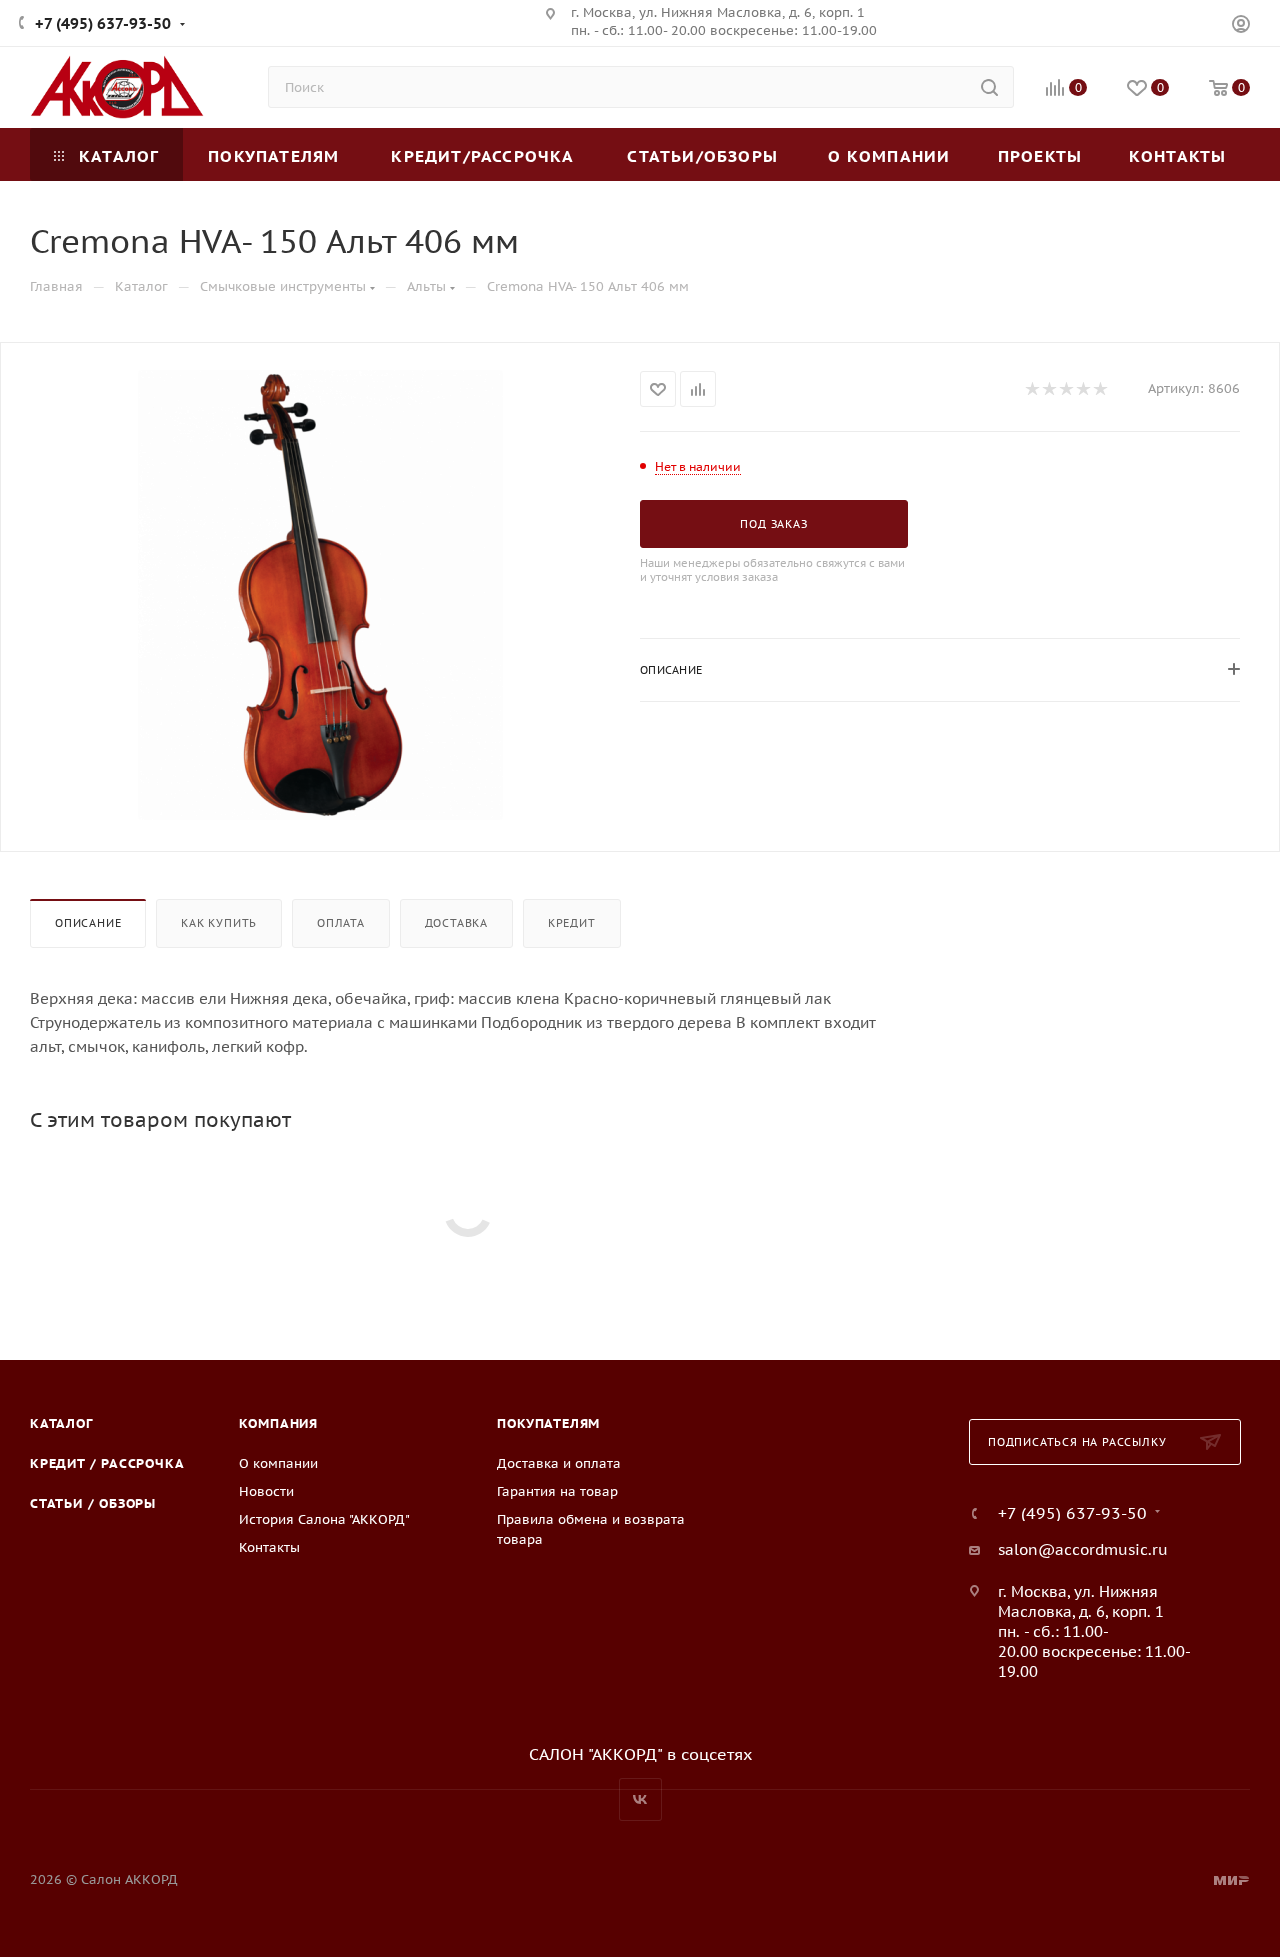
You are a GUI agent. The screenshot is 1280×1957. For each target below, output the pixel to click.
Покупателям (548, 1423)
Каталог (61, 1423)
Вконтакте (640, 1799)
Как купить (219, 923)
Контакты (269, 1547)
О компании (278, 1463)
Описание (88, 923)
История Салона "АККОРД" (324, 1519)
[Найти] (989, 87)
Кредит (572, 923)
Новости (266, 1491)
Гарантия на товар (557, 1491)
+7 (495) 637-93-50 (103, 23)
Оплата (341, 923)
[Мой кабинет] (1241, 26)
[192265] (321, 595)
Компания (278, 1423)
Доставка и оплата (559, 1463)
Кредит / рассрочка (107, 1463)
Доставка (456, 923)
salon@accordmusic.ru (1083, 1549)
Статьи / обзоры (93, 1503)
